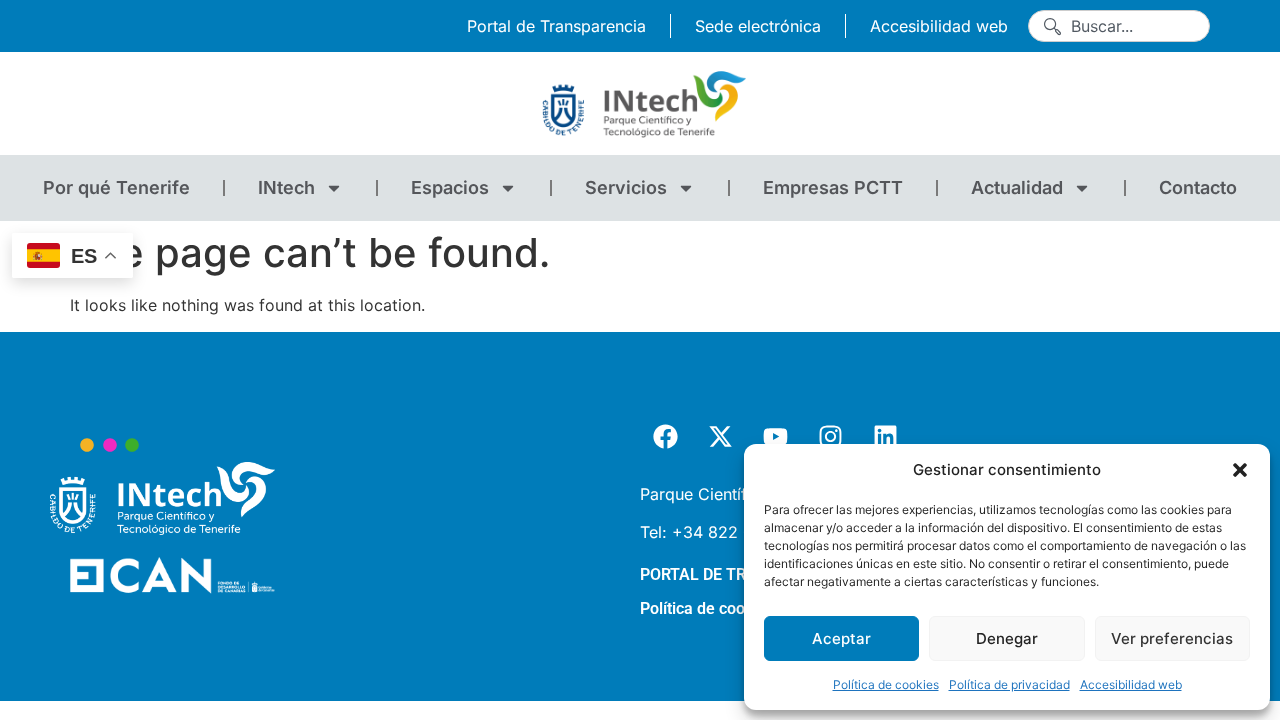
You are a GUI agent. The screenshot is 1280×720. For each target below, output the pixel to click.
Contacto (1198, 187)
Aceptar (841, 638)
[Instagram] (830, 437)
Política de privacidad (1009, 684)
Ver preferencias (1172, 638)
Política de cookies (886, 684)
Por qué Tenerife (116, 187)
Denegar (1007, 638)
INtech (286, 187)
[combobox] (1119, 26)
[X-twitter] (720, 437)
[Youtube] (775, 437)
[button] (1240, 470)
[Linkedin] (885, 437)
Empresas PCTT (833, 187)
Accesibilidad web (1131, 684)
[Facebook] (665, 437)
